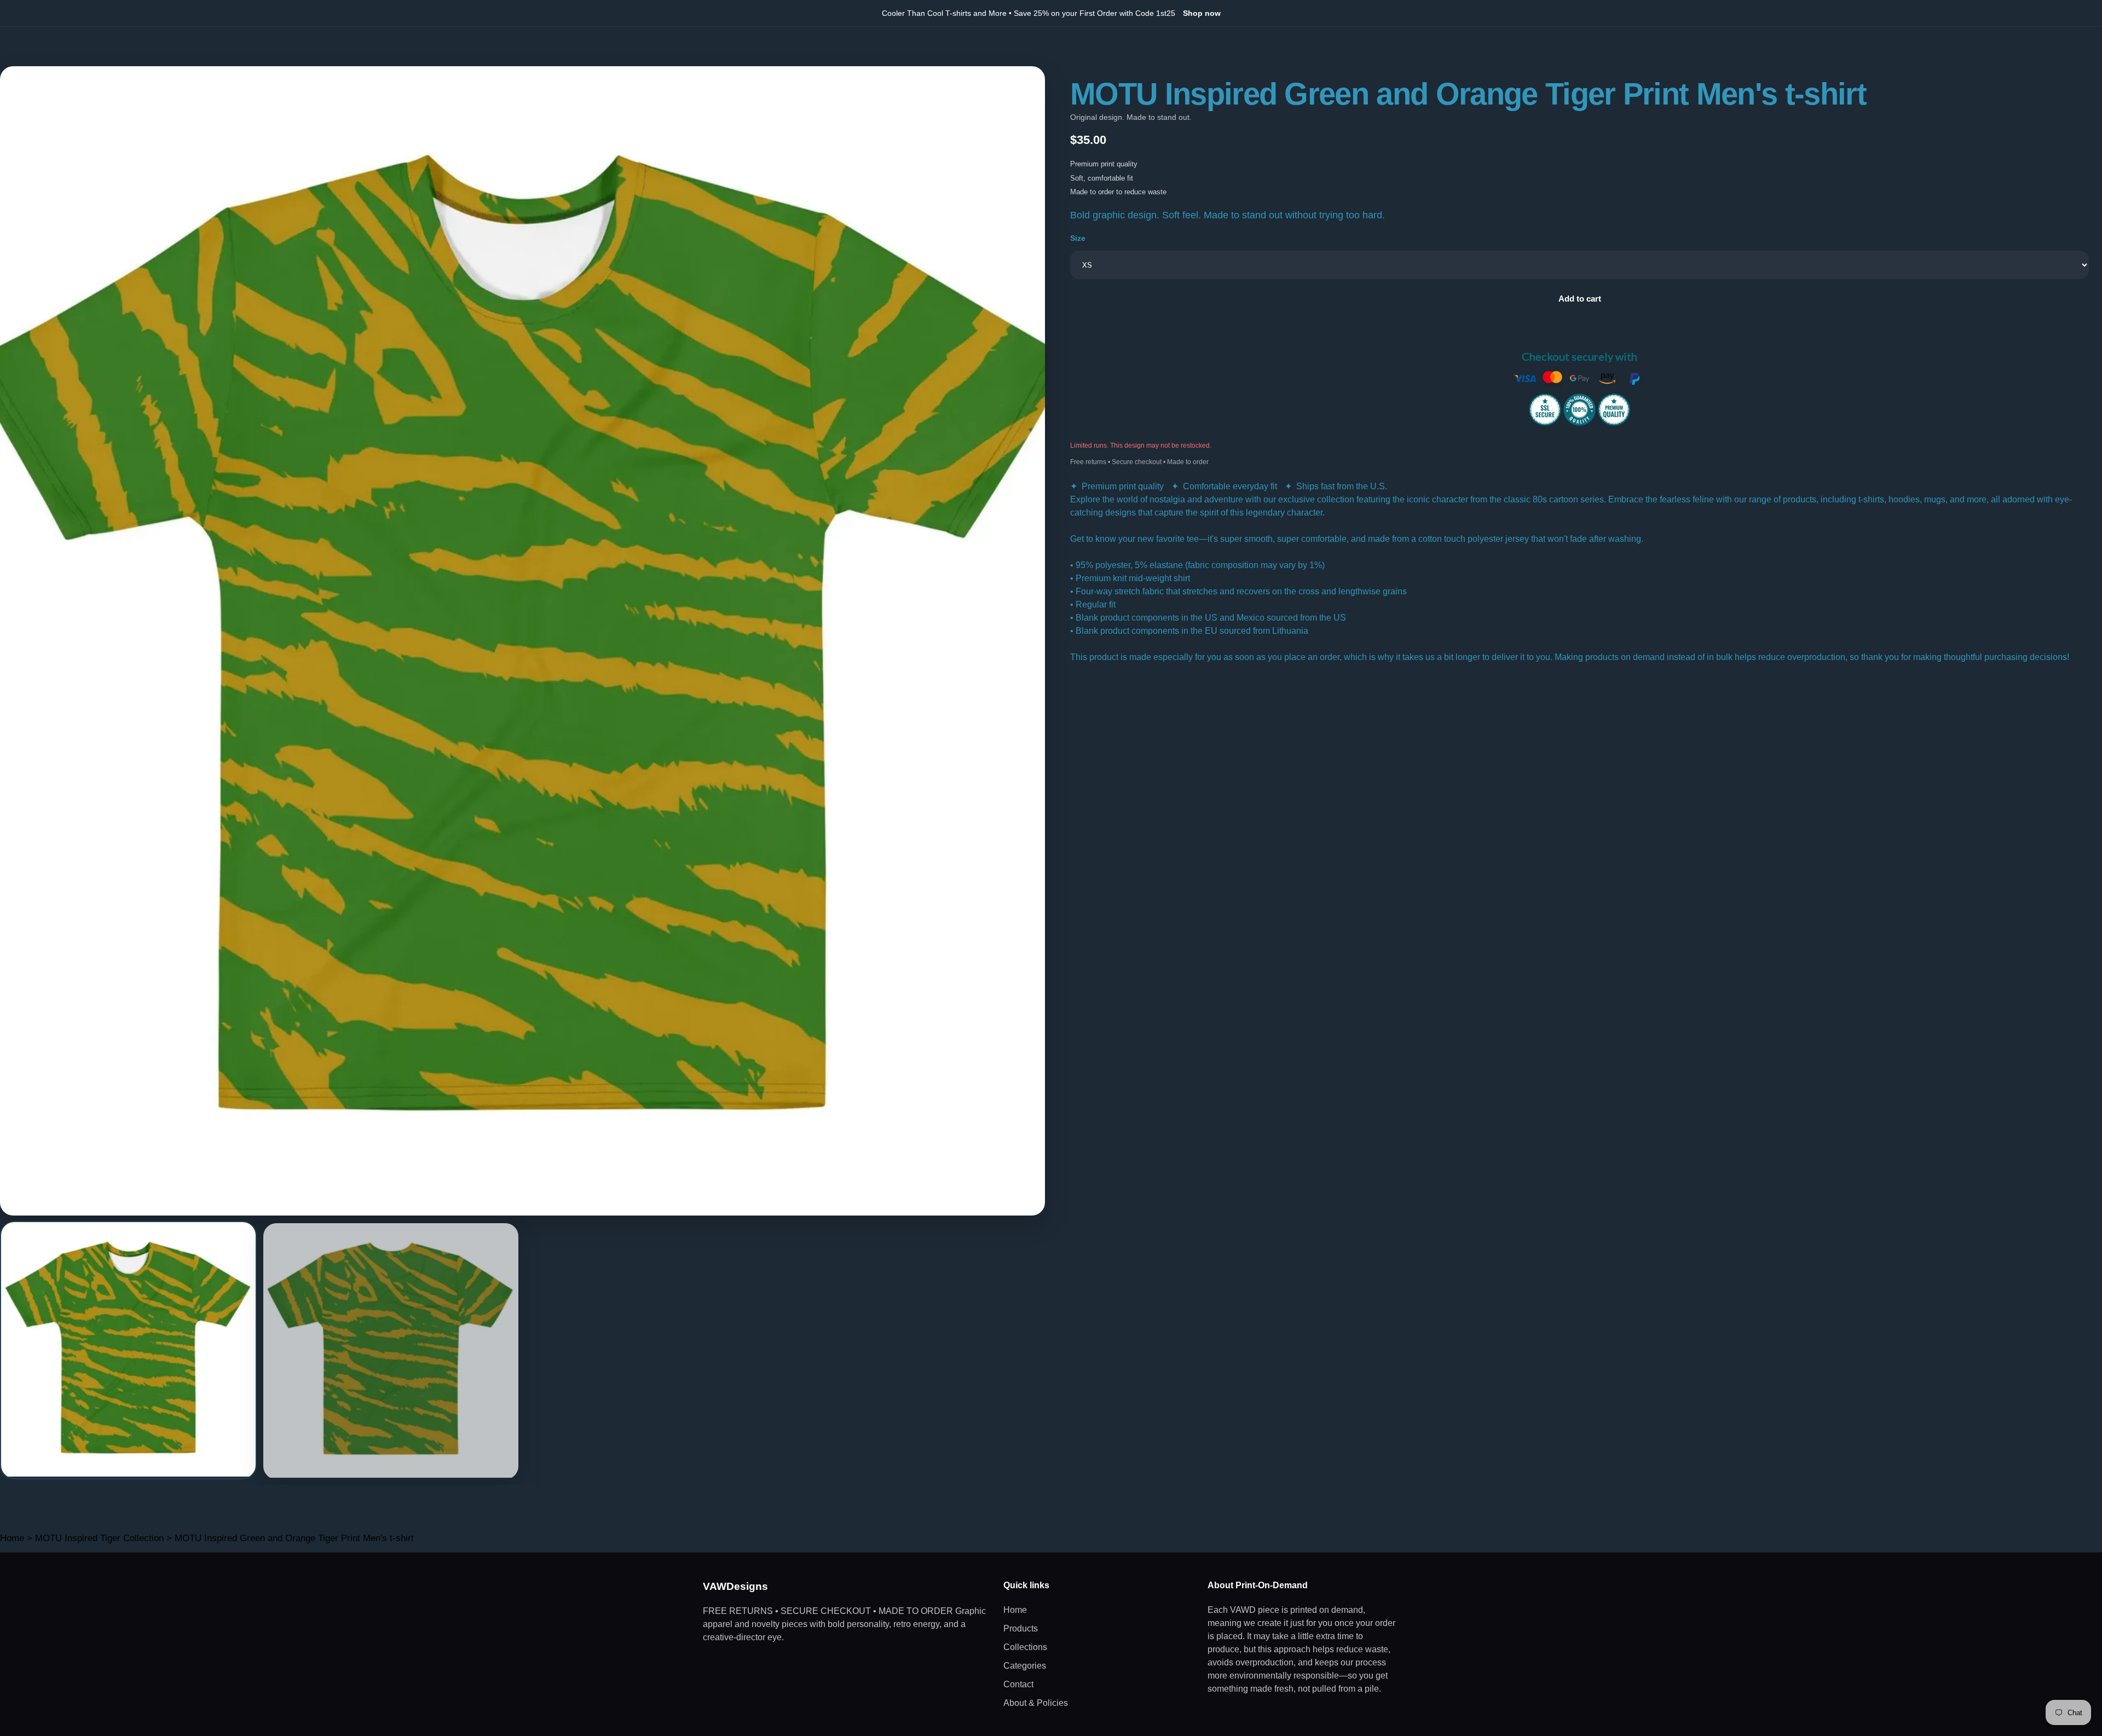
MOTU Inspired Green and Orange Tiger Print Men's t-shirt (294, 1538)
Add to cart (1580, 299)
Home (12, 1538)
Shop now (1202, 13)
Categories (1025, 1666)
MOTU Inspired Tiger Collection (99, 1538)
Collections (1025, 1647)
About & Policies (1036, 1703)
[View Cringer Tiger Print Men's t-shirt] (128, 1350)
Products (1021, 1628)
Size (1078, 238)
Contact (1018, 1684)
